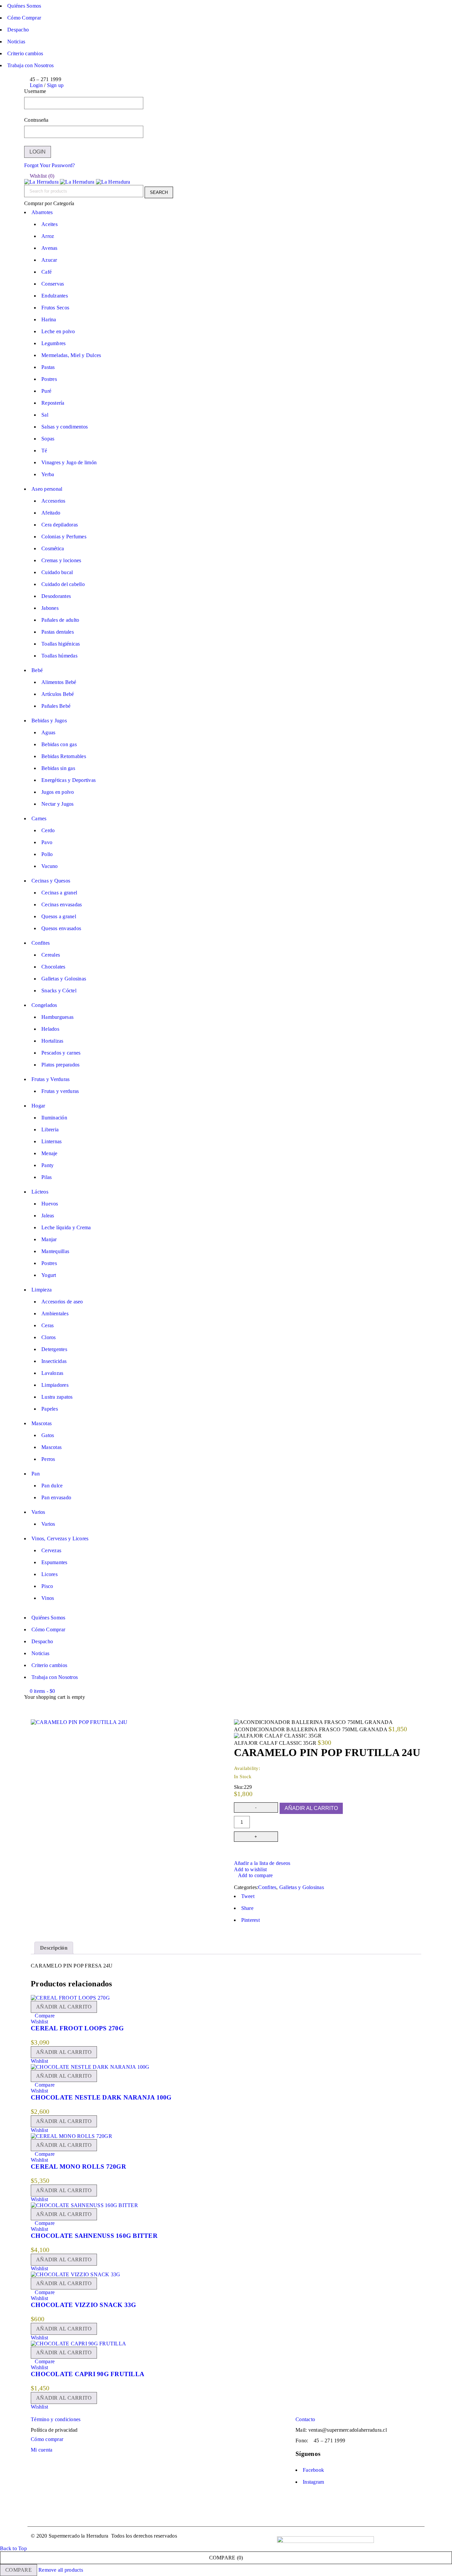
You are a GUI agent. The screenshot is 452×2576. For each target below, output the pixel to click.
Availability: (247, 1768)
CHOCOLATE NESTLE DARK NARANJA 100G (101, 2097)
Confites (267, 1887)
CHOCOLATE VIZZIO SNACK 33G (84, 2305)
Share (247, 1908)
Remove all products (61, 2570)
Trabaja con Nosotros (30, 65)
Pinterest (250, 1920)
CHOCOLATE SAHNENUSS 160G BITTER (94, 2236)
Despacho (18, 30)
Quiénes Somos (24, 6)
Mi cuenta (42, 2450)
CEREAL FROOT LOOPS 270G (77, 2028)
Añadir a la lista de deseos (262, 1863)
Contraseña (36, 120)
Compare (19, 2570)
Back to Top (13, 2548)
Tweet (248, 1896)
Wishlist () (41, 176)
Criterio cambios (25, 53)
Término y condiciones (56, 2419)
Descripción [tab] (54, 1948)
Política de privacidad (54, 2430)
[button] (64, 2007)
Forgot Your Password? (49, 165)
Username (35, 91)
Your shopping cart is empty (55, 1697)
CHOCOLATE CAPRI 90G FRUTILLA (88, 2374)
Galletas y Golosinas (302, 1887)
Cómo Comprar (24, 18)
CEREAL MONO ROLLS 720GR (78, 2167)
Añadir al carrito (311, 1808)
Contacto (305, 2419)
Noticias (16, 42)
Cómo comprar (47, 2439)
